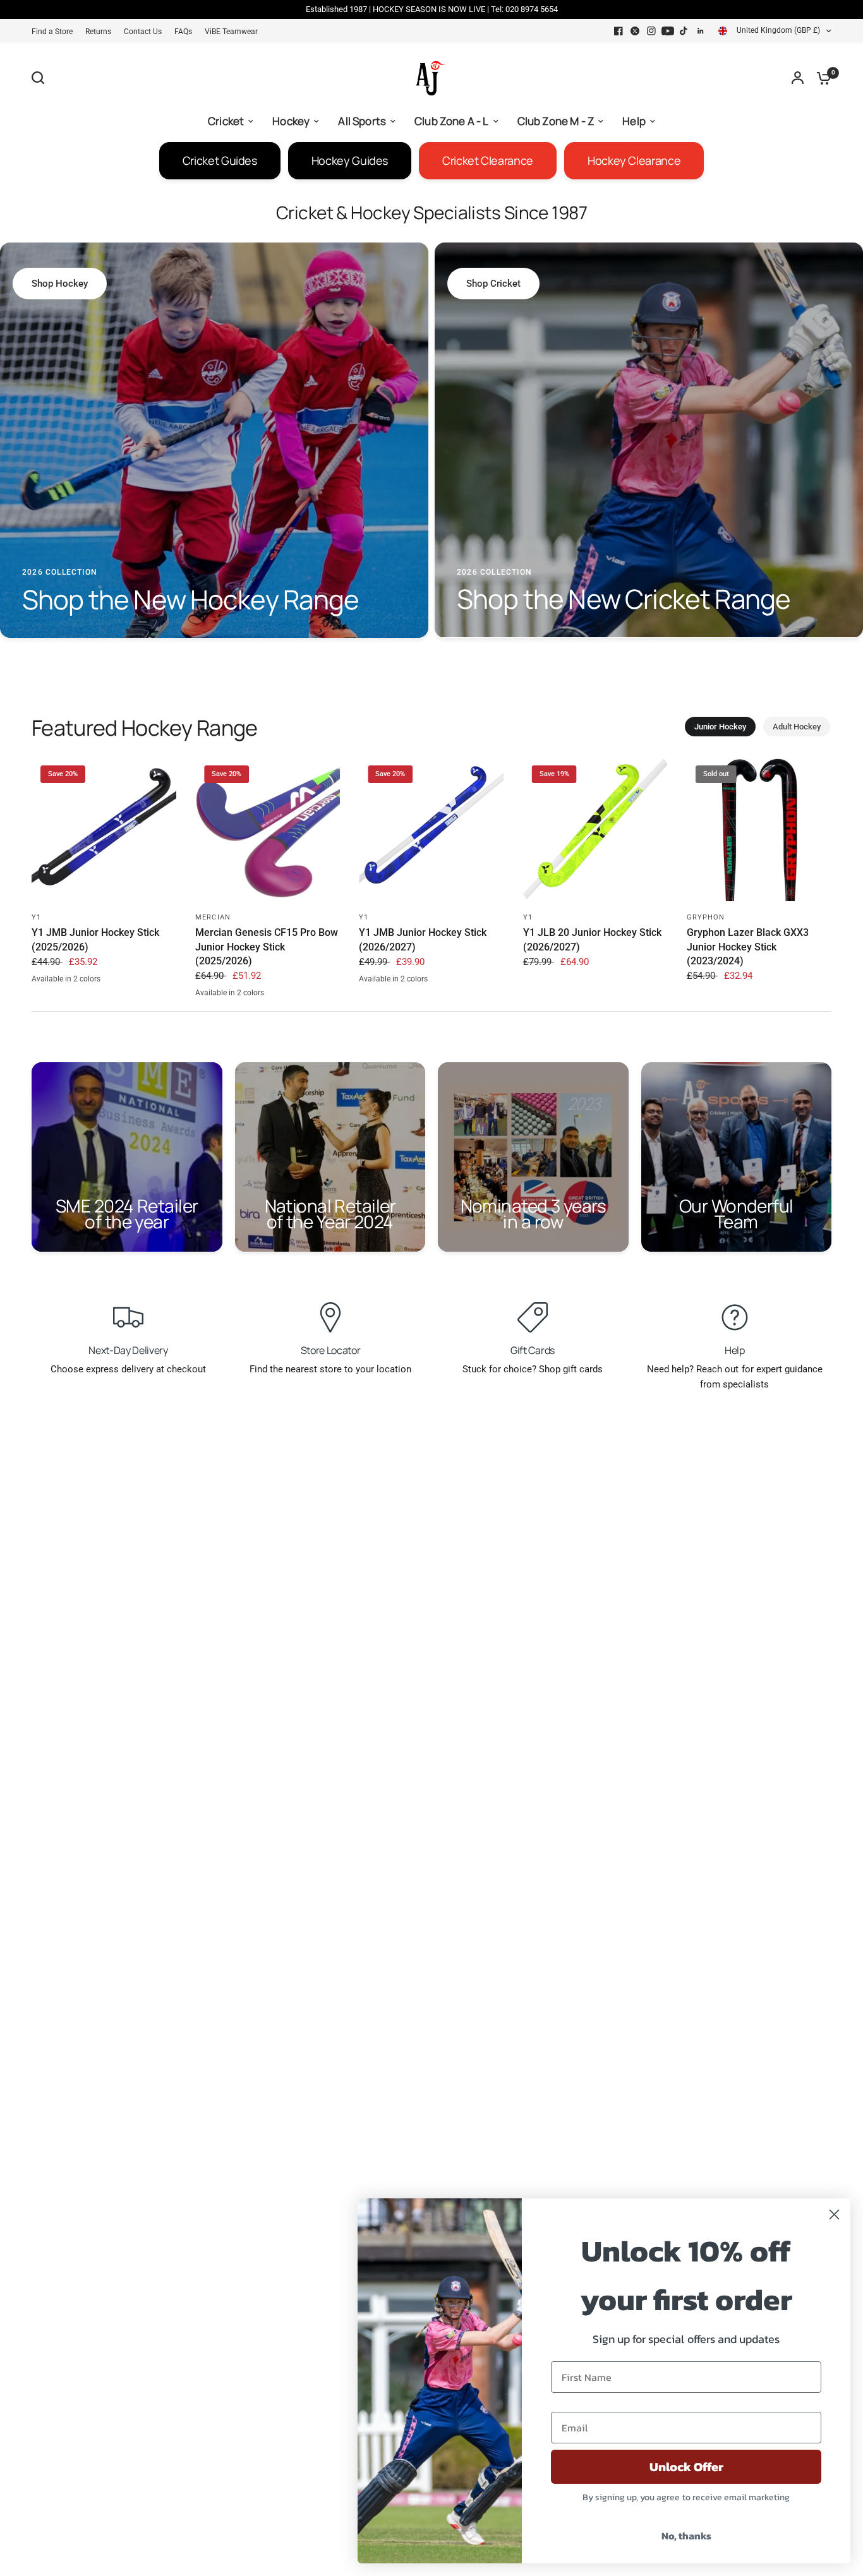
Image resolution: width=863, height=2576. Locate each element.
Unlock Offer (686, 2467)
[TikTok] (684, 31)
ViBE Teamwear (231, 32)
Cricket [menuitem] (226, 121)
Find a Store (52, 32)
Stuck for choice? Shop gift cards (533, 1369)
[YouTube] (668, 31)
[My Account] (798, 78)
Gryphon (706, 917)
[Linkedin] (701, 31)
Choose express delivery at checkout (128, 1369)
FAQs (183, 32)
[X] (635, 31)
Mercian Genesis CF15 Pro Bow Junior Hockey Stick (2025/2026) (267, 947)
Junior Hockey (720, 727)
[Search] (41, 78)
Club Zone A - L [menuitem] (452, 121)
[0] (821, 78)
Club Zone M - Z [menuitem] (556, 121)
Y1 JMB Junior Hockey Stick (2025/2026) (95, 939)
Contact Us (143, 32)
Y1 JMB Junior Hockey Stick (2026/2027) (423, 939)
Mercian (213, 917)
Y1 (36, 917)
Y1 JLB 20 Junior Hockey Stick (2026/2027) (592, 939)
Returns (98, 32)
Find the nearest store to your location (330, 1369)
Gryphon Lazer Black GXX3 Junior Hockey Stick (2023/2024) (748, 947)
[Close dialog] (834, 2214)
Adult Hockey (797, 727)
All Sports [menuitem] (362, 121)
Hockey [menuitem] (291, 121)
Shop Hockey (60, 284)
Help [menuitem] (634, 121)
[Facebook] (619, 31)
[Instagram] (651, 31)
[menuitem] (55, 32)
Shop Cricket (493, 284)
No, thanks (686, 2536)
